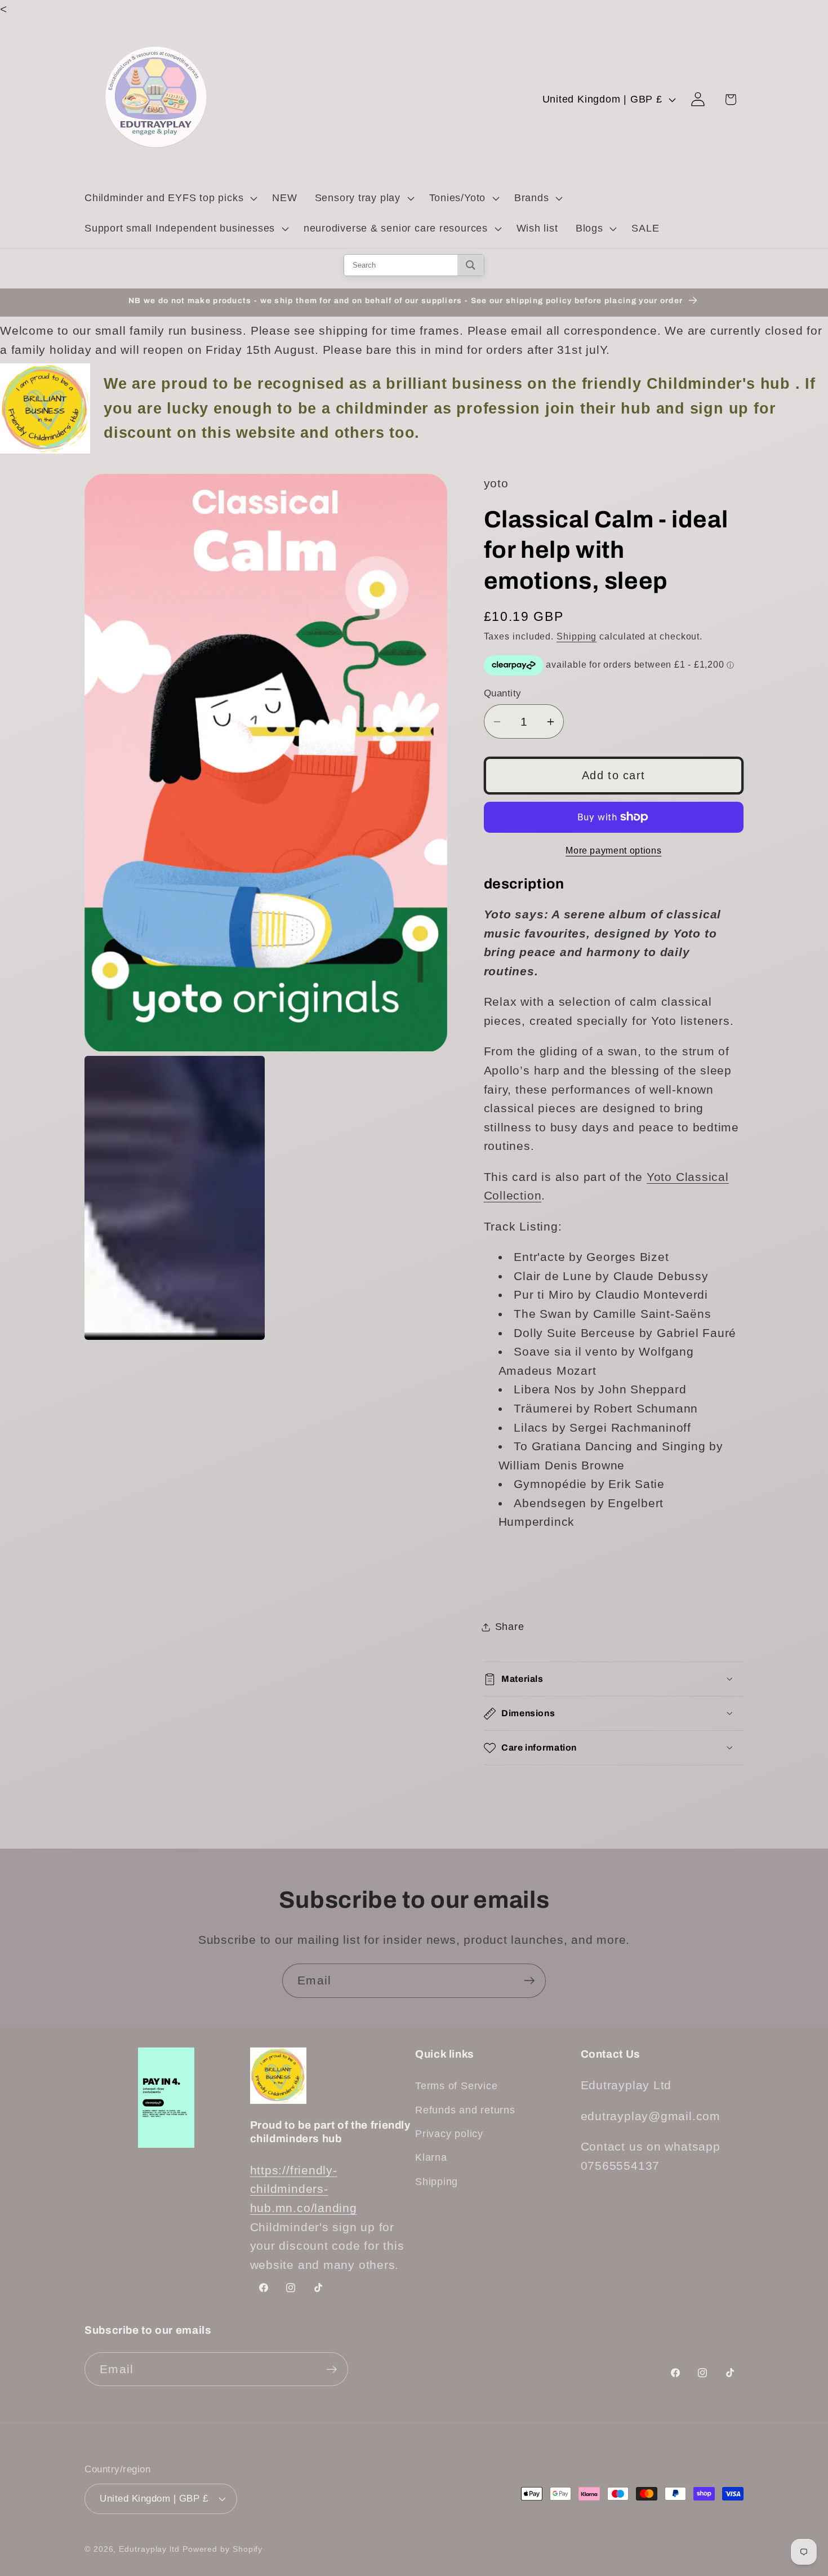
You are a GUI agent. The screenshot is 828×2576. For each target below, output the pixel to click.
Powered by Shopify (222, 2549)
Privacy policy (449, 2134)
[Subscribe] (529, 1981)
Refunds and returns (465, 2110)
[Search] (471, 265)
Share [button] (510, 1627)
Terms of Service (456, 2086)
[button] (169, 198)
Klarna (431, 2157)
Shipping (577, 636)
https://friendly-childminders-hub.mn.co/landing (304, 2189)
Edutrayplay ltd (149, 2549)
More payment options (613, 850)
